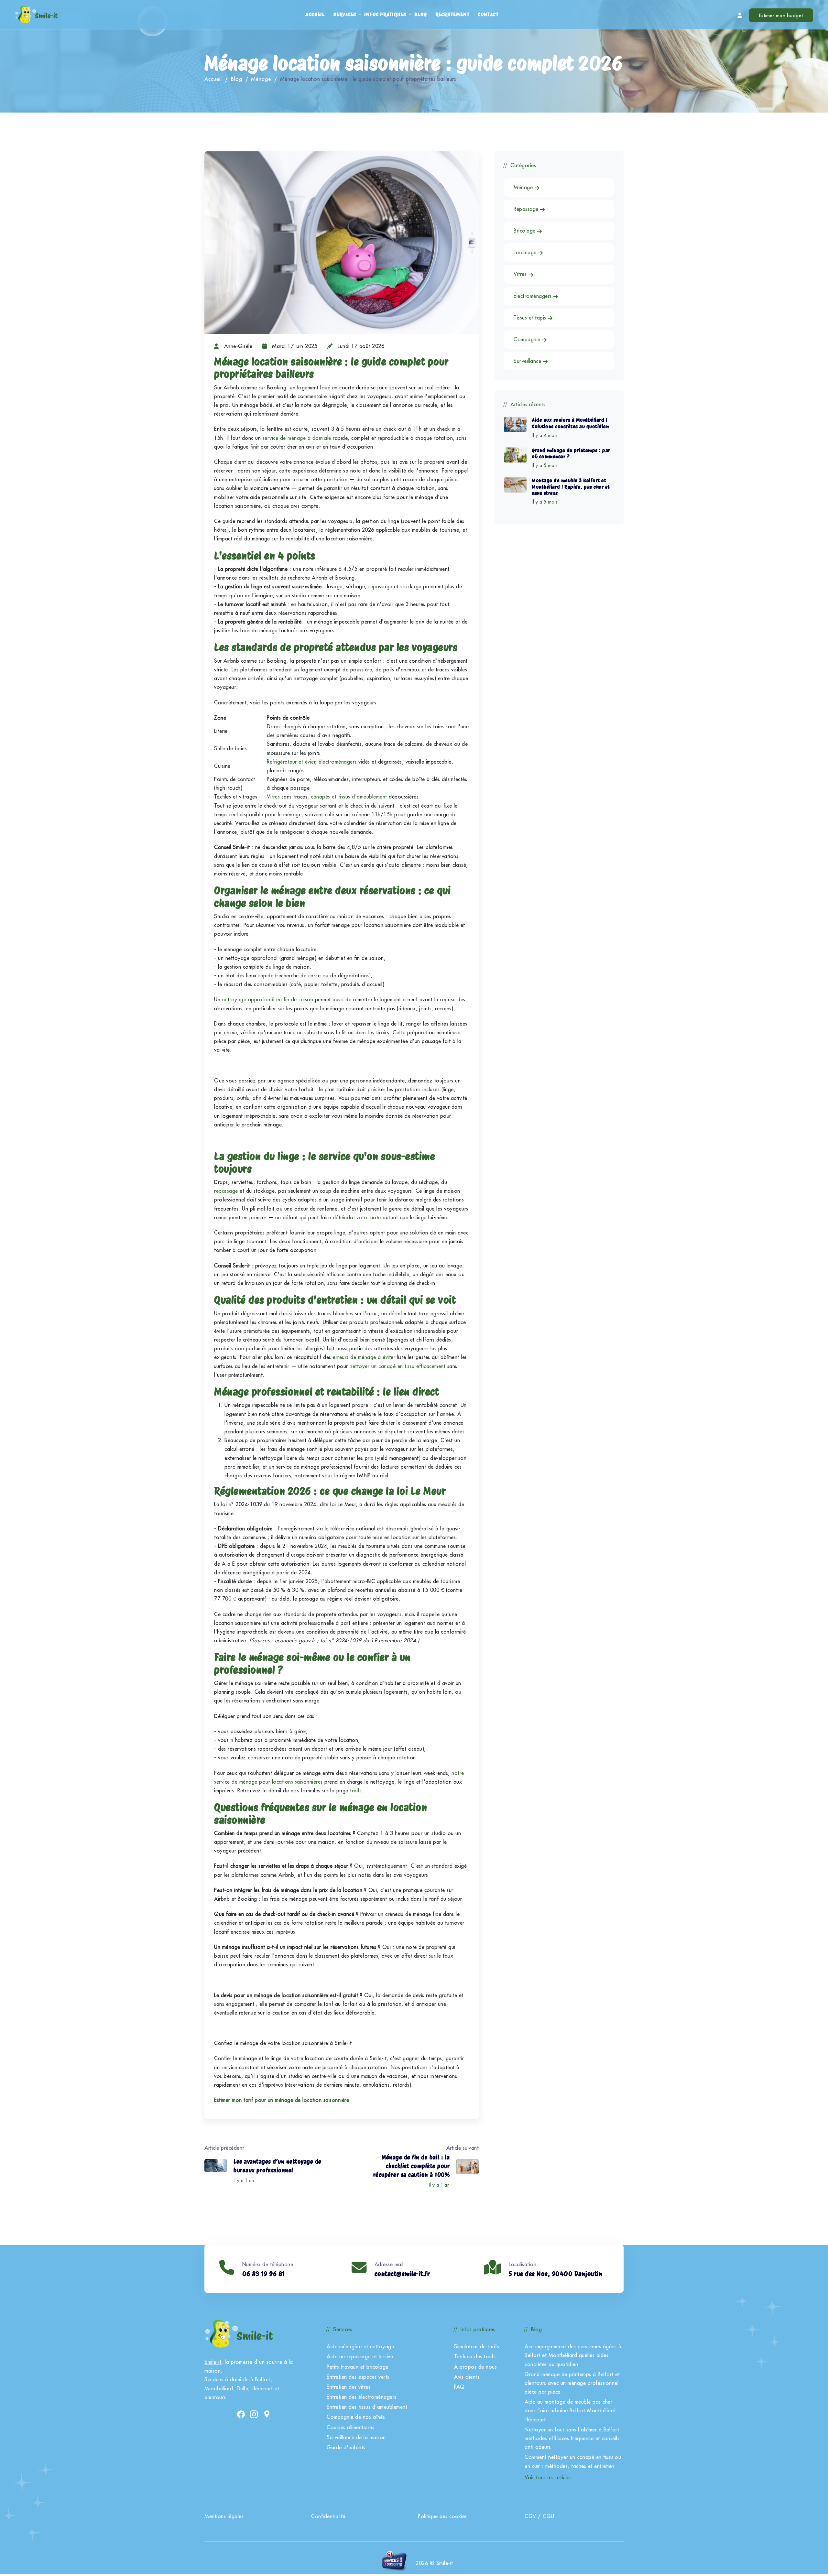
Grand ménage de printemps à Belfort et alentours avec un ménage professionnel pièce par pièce (572, 2383)
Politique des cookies (442, 2516)
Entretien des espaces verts (358, 2377)
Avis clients (467, 2377)
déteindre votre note (357, 1217)
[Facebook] (241, 2414)
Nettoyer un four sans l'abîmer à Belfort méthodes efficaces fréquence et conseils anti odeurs (572, 2438)
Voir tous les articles (548, 2477)
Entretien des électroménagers (362, 2397)
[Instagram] (254, 2414)
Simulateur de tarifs (477, 2346)
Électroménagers (534, 296)
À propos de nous (475, 2367)
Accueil (315, 14)
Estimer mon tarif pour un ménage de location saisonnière (282, 2100)
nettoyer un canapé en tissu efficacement (398, 1366)
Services (345, 14)
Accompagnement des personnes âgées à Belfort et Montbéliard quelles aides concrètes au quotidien (573, 2355)
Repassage (527, 209)
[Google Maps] (267, 2414)
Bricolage (525, 231)
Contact (488, 14)
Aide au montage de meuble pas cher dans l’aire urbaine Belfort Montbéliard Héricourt (570, 2410)
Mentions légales (224, 2516)
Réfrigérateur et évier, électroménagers (312, 762)
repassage (380, 586)
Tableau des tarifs (475, 2356)
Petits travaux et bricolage (358, 2367)
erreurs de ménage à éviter (364, 1357)
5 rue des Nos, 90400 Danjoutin (556, 2274)
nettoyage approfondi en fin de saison (268, 999)
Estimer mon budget (781, 15)
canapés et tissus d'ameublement (349, 797)
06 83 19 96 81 (264, 2274)
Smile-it (213, 2362)
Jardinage (526, 252)
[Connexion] (740, 15)
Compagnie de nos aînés (356, 2417)
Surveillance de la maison (356, 2437)
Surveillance (528, 361)
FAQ (459, 2387)
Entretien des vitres (349, 2387)
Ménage (261, 79)
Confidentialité (328, 2516)
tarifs (356, 1790)
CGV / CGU (539, 2516)
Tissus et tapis (531, 318)
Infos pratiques (385, 14)
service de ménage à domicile (297, 438)
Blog (420, 14)
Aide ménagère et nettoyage (360, 2346)
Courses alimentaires (350, 2427)
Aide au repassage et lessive (360, 2356)
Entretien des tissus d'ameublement (367, 2407)
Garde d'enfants (346, 2447)
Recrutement (452, 14)
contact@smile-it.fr (402, 2274)
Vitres (521, 274)
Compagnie (528, 339)
